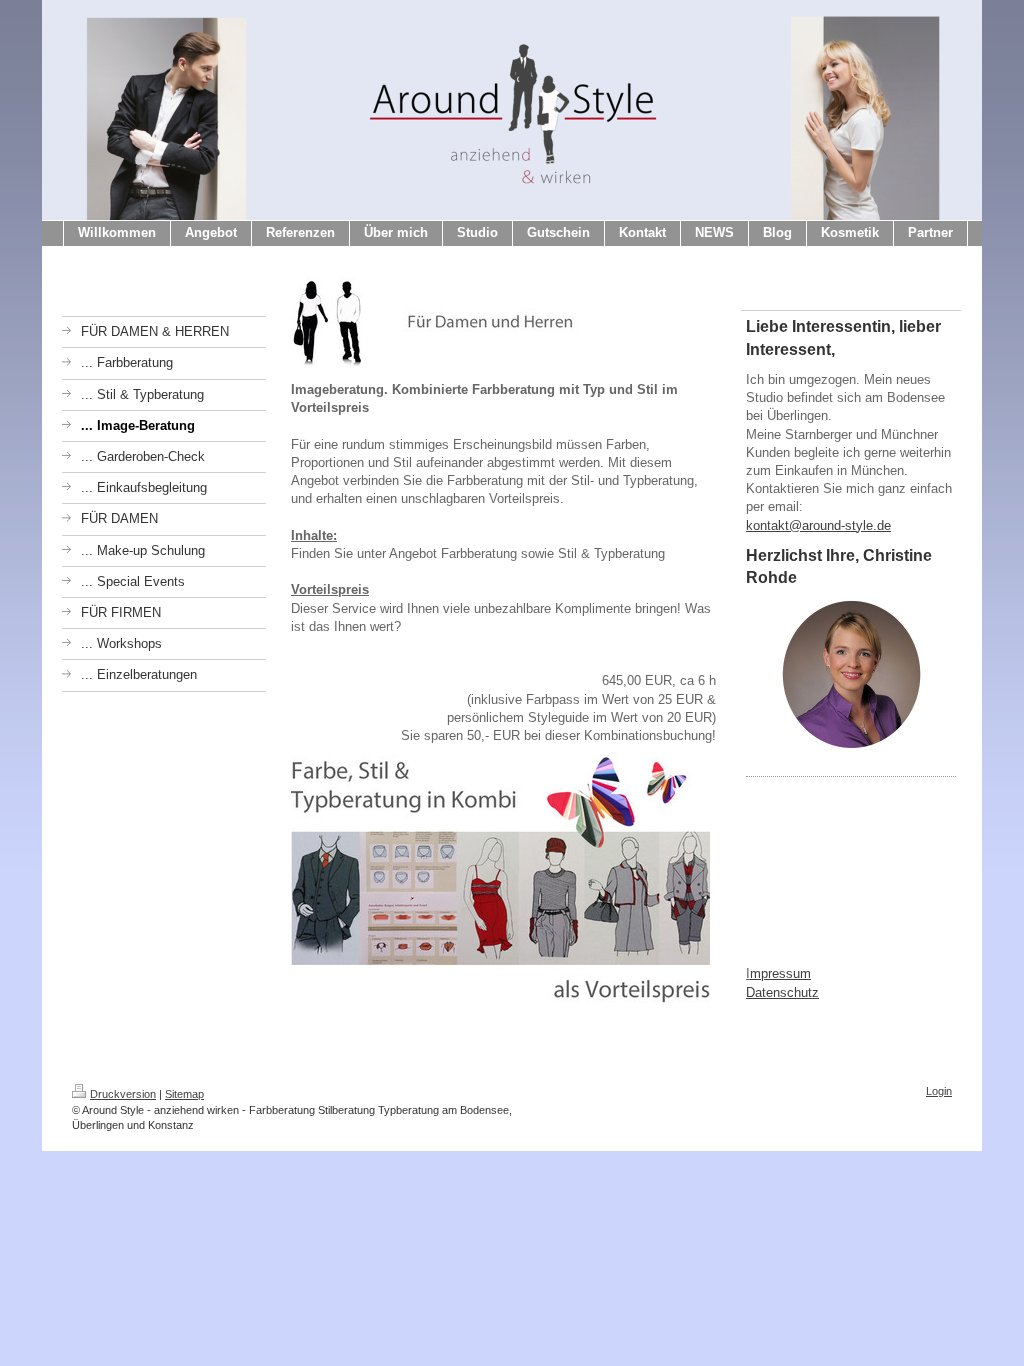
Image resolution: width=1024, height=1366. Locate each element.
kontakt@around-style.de (818, 525)
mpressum (780, 973)
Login (939, 1091)
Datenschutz (782, 992)
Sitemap (184, 1094)
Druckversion (123, 1094)
